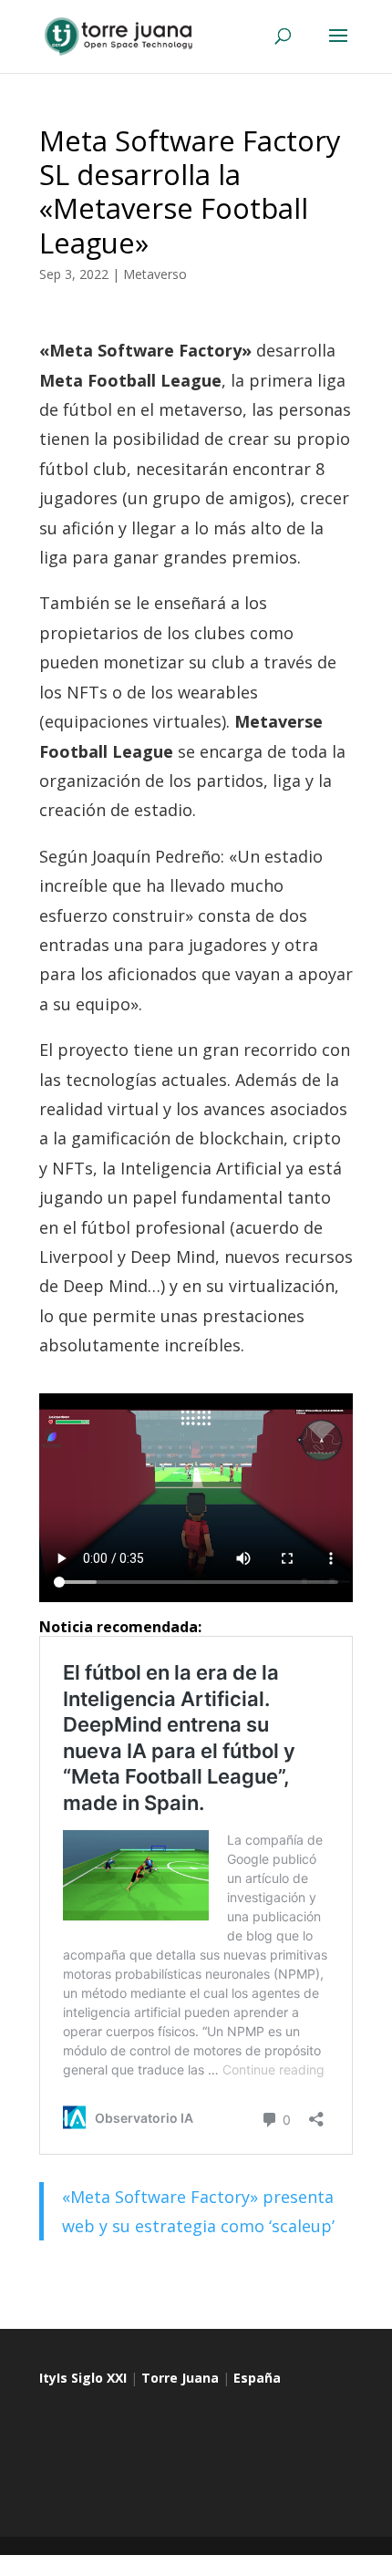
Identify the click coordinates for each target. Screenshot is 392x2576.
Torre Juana (180, 2378)
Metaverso (155, 274)
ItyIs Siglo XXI (83, 2378)
